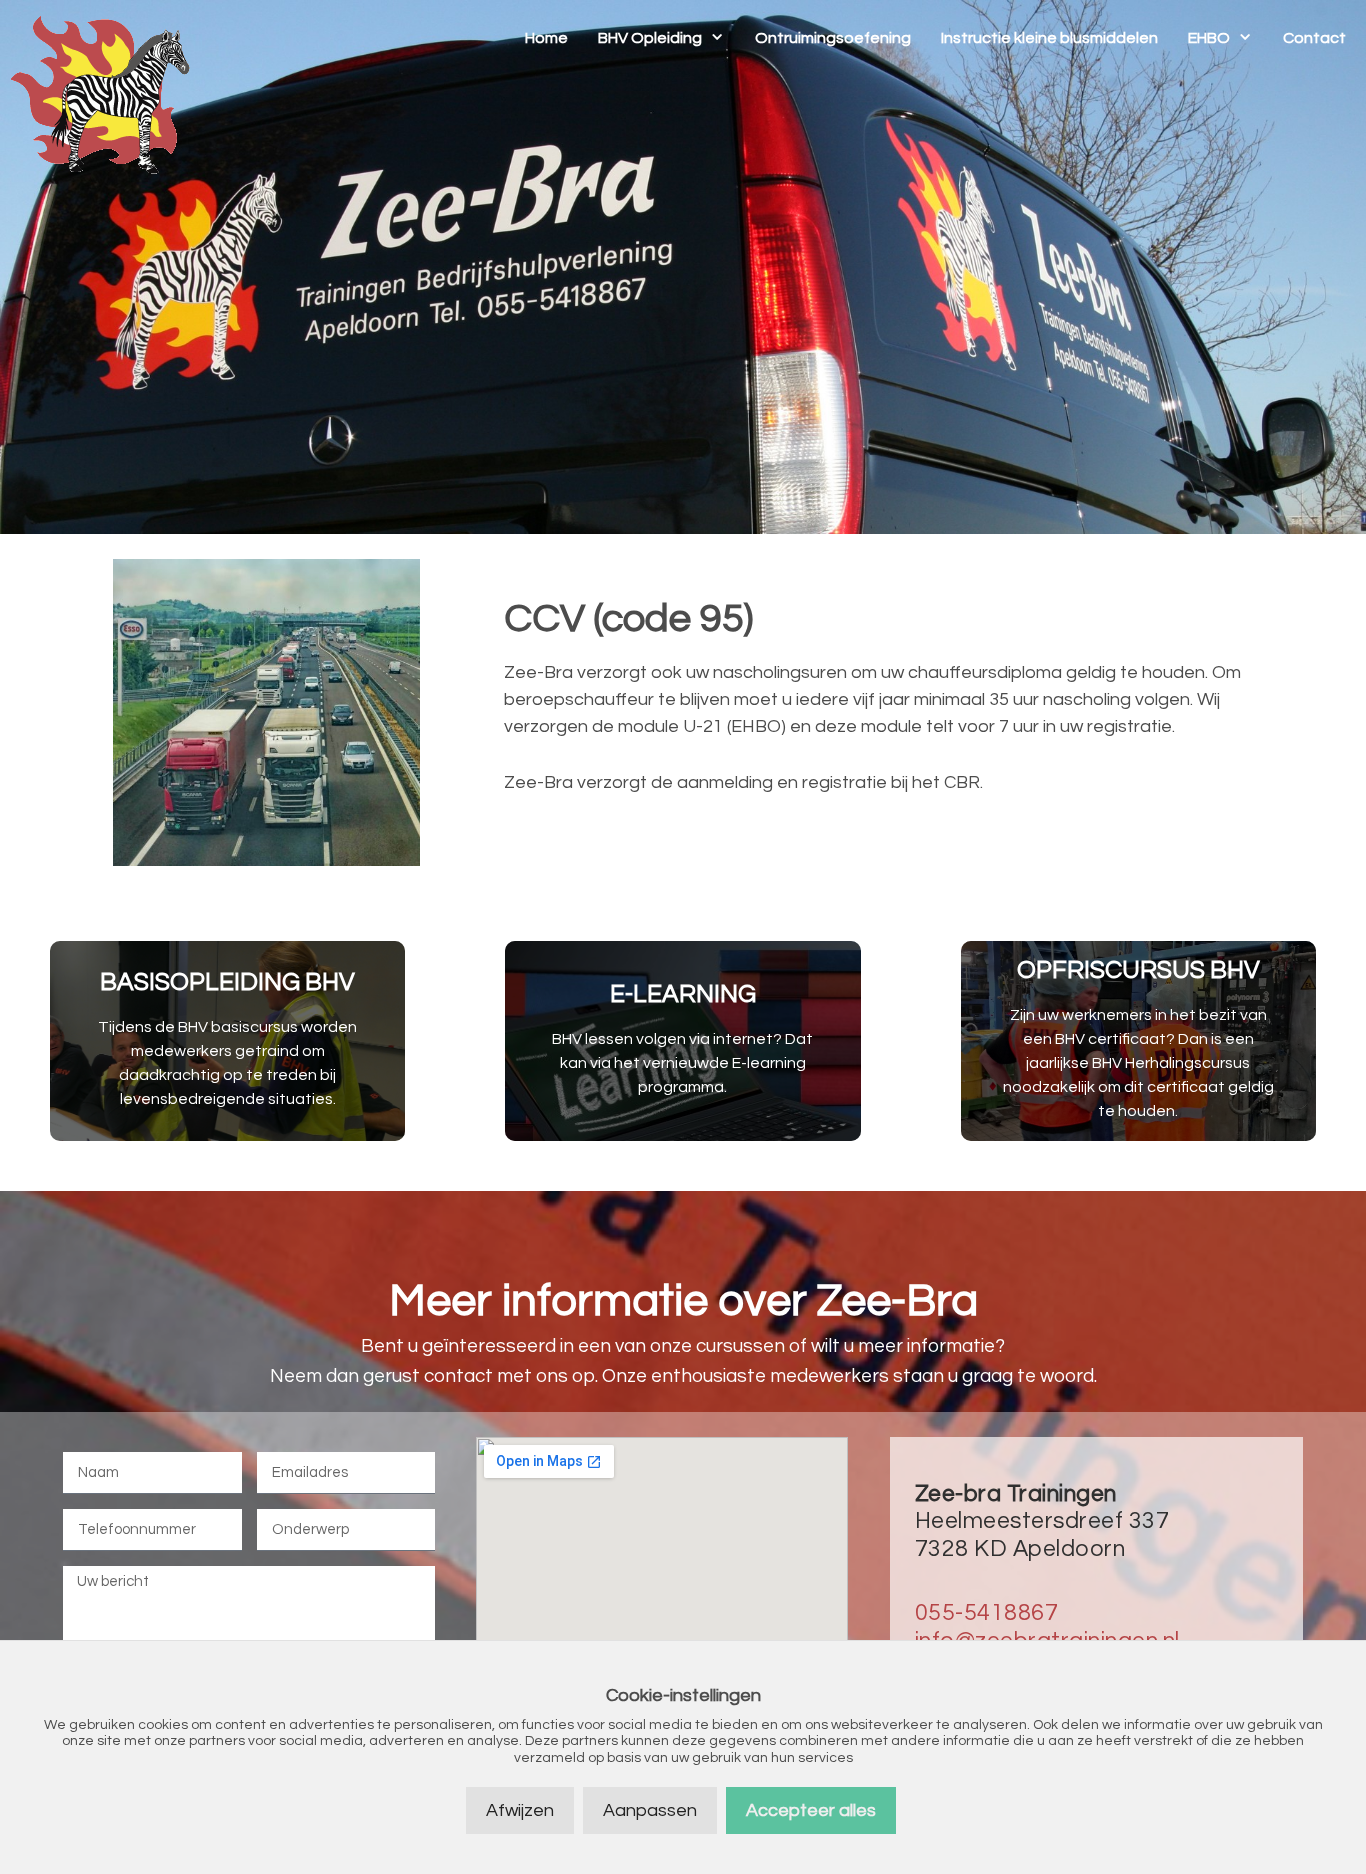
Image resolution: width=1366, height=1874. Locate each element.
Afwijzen (520, 1810)
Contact (1314, 38)
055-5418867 (987, 1613)
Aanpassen (650, 1810)
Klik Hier (228, 1040)
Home (546, 38)
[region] (683, 267)
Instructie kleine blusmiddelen (1049, 38)
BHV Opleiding (650, 38)
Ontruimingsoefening (833, 38)
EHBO (1209, 38)
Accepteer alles (811, 1810)
